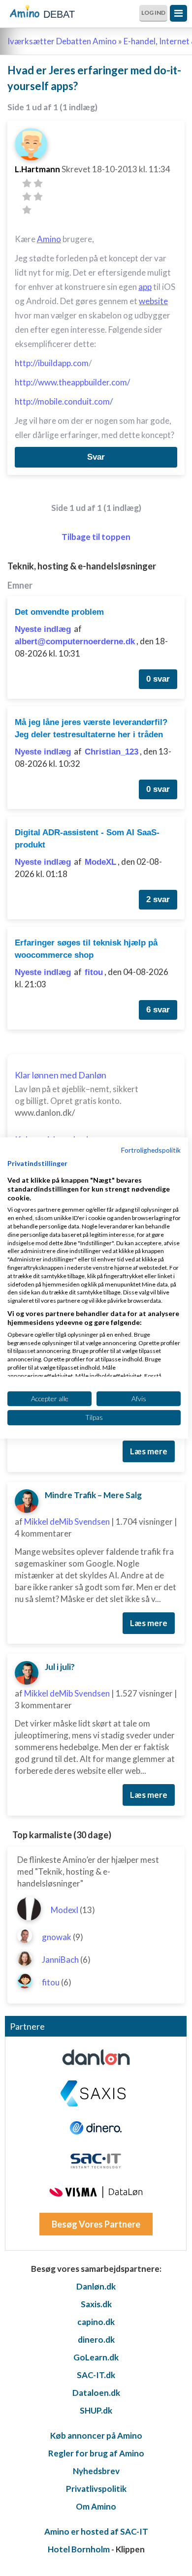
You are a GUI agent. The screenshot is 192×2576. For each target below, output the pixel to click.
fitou (94, 972)
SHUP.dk (96, 2410)
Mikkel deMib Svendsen (67, 1522)
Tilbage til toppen (96, 537)
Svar (96, 457)
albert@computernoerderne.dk (75, 642)
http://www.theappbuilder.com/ (72, 382)
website (153, 301)
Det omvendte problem (59, 612)
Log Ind (153, 13)
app (145, 287)
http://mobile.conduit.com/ (64, 401)
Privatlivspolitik (96, 2489)
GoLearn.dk (96, 2357)
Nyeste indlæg (43, 629)
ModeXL (100, 862)
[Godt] (38, 197)
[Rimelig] (38, 183)
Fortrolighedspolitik (151, 1150)
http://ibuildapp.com (52, 363)
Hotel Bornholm (79, 2549)
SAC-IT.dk (96, 2375)
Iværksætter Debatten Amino (62, 41)
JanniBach (60, 1960)
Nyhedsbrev (96, 2471)
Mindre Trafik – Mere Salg (93, 1495)
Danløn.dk (96, 2286)
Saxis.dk (96, 2304)
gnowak (57, 1937)
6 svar (158, 1010)
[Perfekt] (27, 210)
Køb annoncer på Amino (96, 2435)
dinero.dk (96, 2340)
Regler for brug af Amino (96, 2453)
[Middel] (27, 197)
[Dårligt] (27, 183)
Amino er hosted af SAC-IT (96, 2531)
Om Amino (96, 2506)
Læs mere (149, 1451)
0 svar (158, 679)
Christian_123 (112, 752)
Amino (49, 239)
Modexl (64, 1910)
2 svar (158, 899)
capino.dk (96, 2322)
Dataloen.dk (96, 2393)
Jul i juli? (60, 1667)
